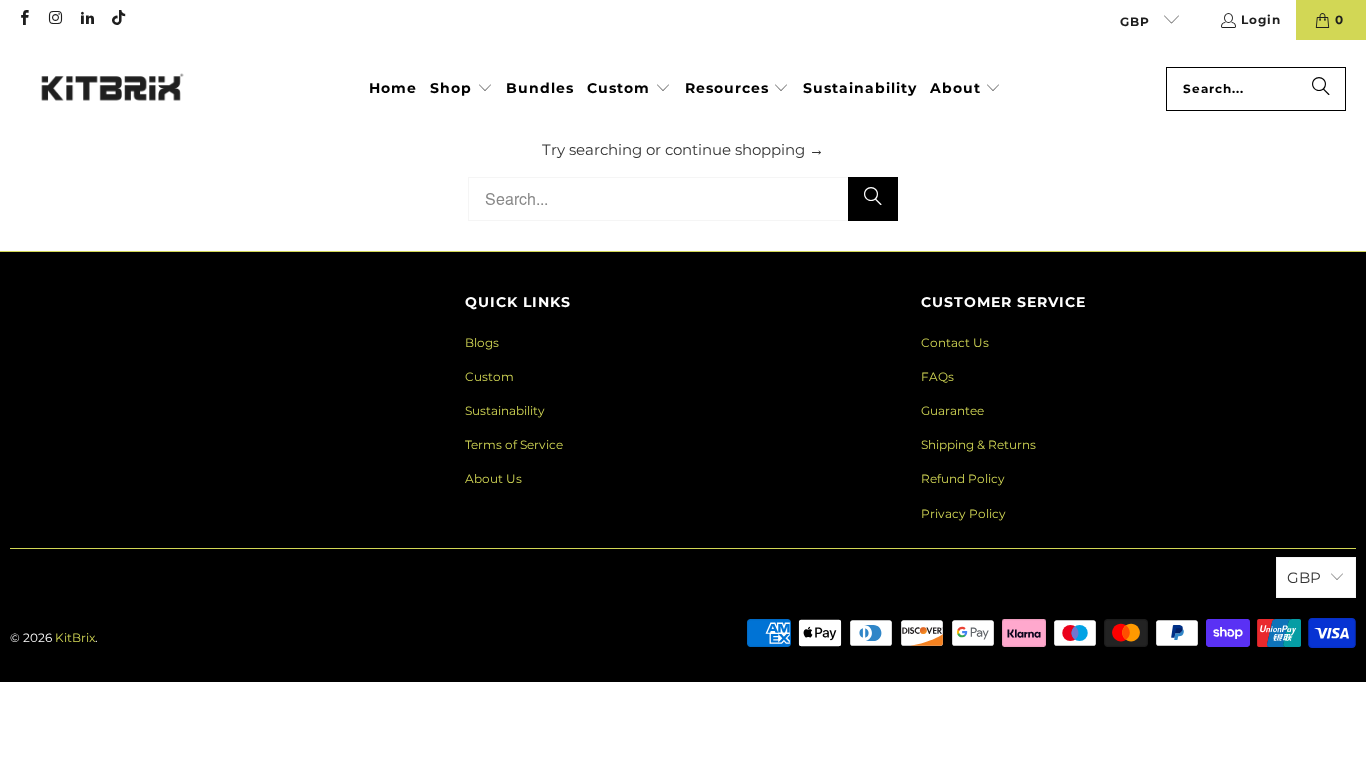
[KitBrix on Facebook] (23, 19)
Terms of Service (514, 444)
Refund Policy (963, 478)
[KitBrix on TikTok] (117, 19)
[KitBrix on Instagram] (54, 19)
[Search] (1321, 89)
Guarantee (952, 410)
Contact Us (955, 342)
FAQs (937, 376)
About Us (493, 478)
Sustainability (505, 410)
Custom (489, 376)
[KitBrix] (112, 88)
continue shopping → (744, 149)
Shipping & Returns (978, 444)
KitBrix (75, 637)
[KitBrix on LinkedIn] (86, 19)
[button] (461, 89)
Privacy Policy (963, 513)
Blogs (482, 342)
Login (1261, 19)
